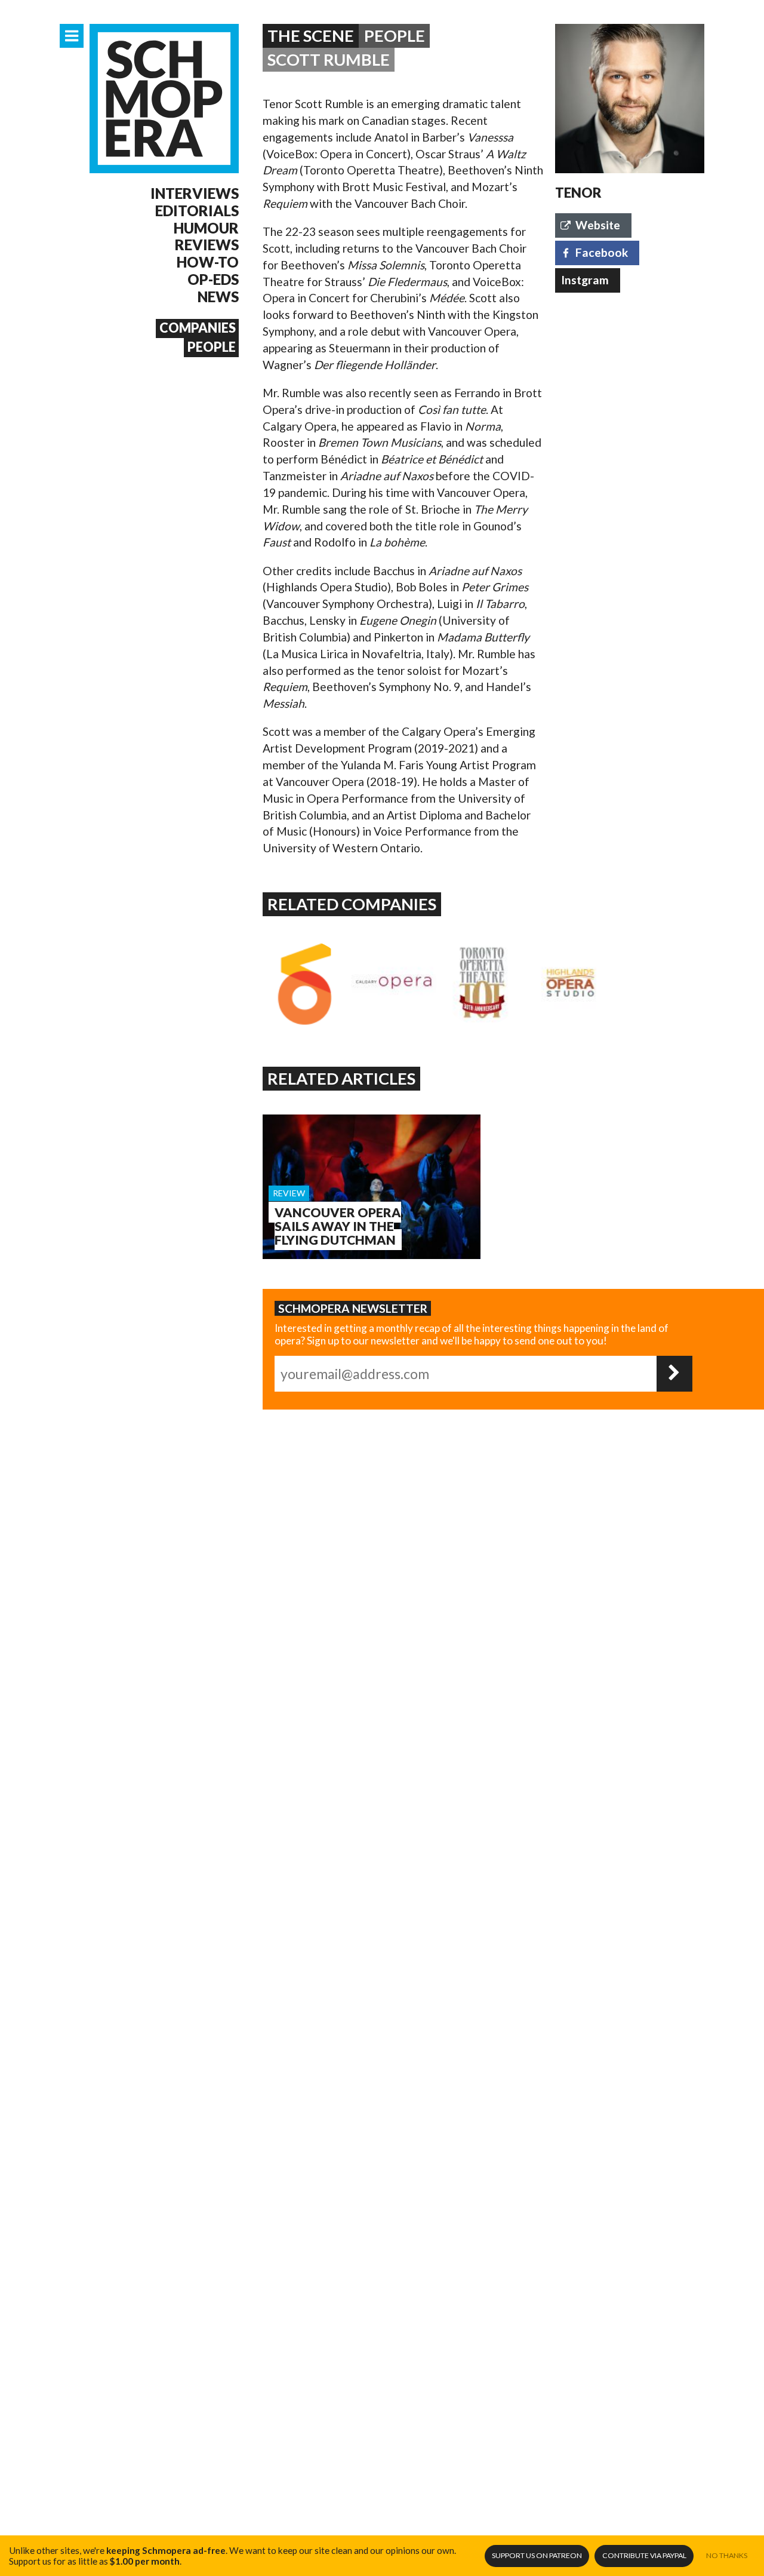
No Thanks (727, 2555)
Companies (198, 328)
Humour (206, 228)
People (212, 347)
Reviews (207, 245)
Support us (537, 2555)
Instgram (585, 280)
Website (598, 225)
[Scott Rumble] (630, 99)
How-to (208, 262)
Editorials (197, 211)
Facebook (602, 252)
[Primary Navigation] (72, 36)
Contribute (644, 2555)
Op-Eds (213, 280)
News (218, 297)
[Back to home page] (164, 99)
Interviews (195, 194)
